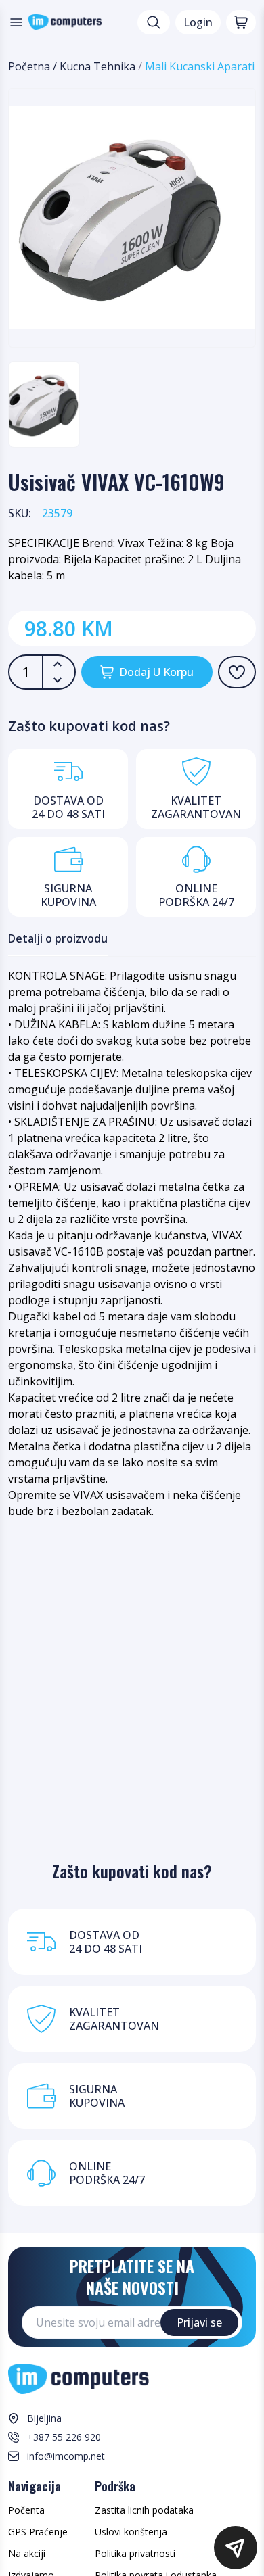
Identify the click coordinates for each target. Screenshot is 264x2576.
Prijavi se (199, 2322)
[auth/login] (237, 672)
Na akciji (27, 2553)
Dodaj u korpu (156, 672)
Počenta (26, 2510)
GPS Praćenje (38, 2532)
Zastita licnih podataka (144, 2510)
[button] (236, 2548)
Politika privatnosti (135, 2553)
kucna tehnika (97, 66)
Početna (29, 66)
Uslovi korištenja (131, 2532)
